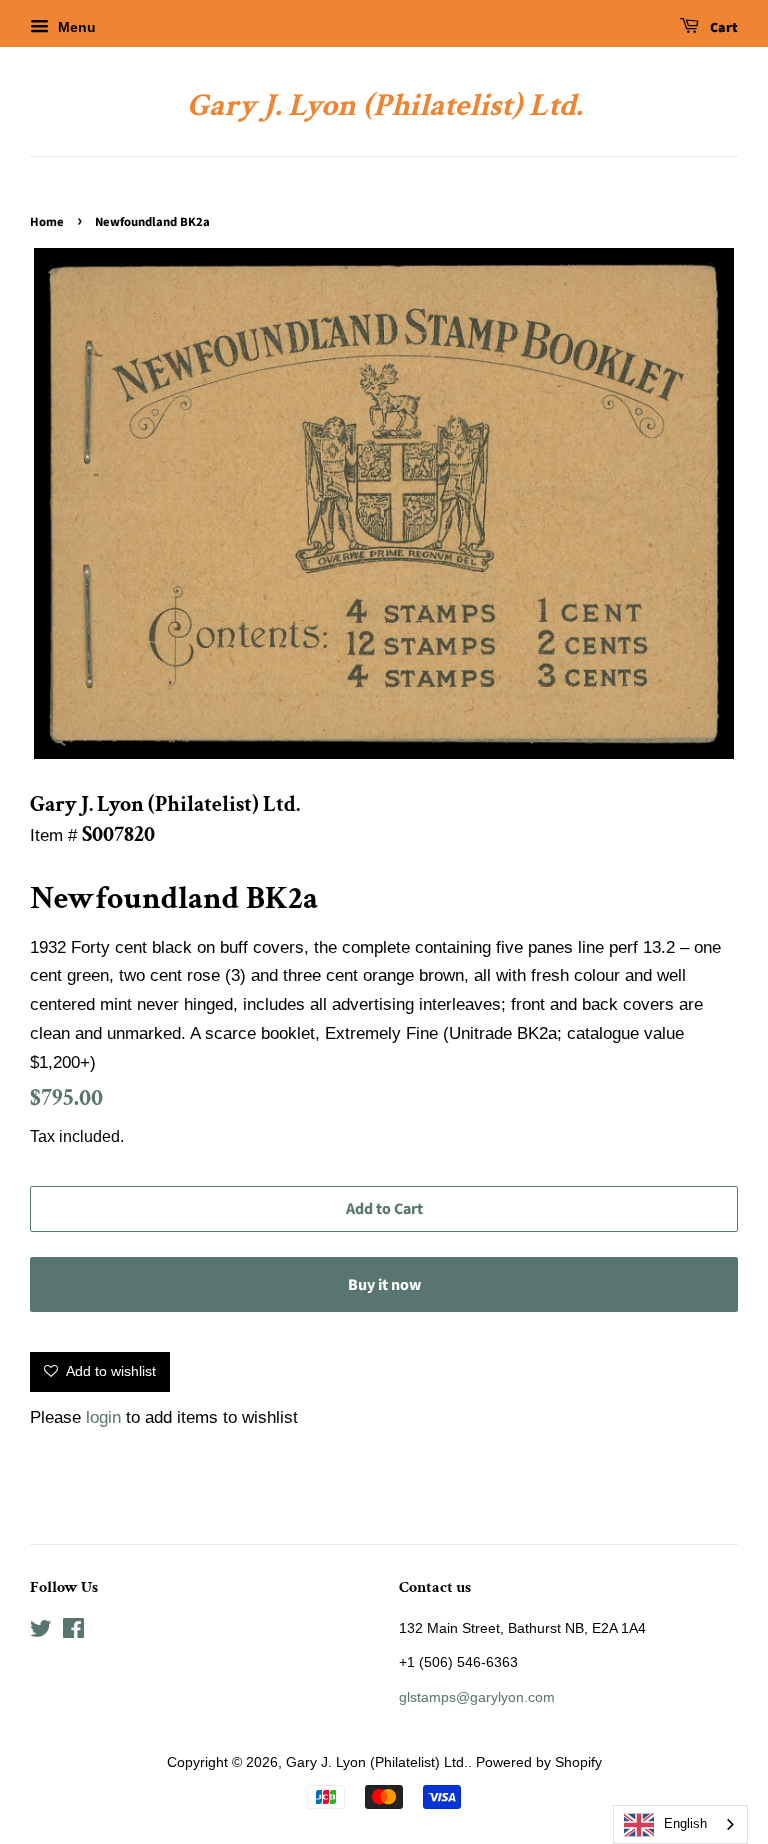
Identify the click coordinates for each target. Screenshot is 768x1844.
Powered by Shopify (539, 1762)
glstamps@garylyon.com (477, 1697)
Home (47, 222)
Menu (75, 27)
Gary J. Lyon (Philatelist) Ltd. (384, 106)
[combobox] (680, 1824)
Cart (722, 28)
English (685, 1823)
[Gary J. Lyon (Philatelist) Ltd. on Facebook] (73, 1632)
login (103, 1417)
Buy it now (384, 1285)
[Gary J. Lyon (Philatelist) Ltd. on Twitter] (41, 1632)
